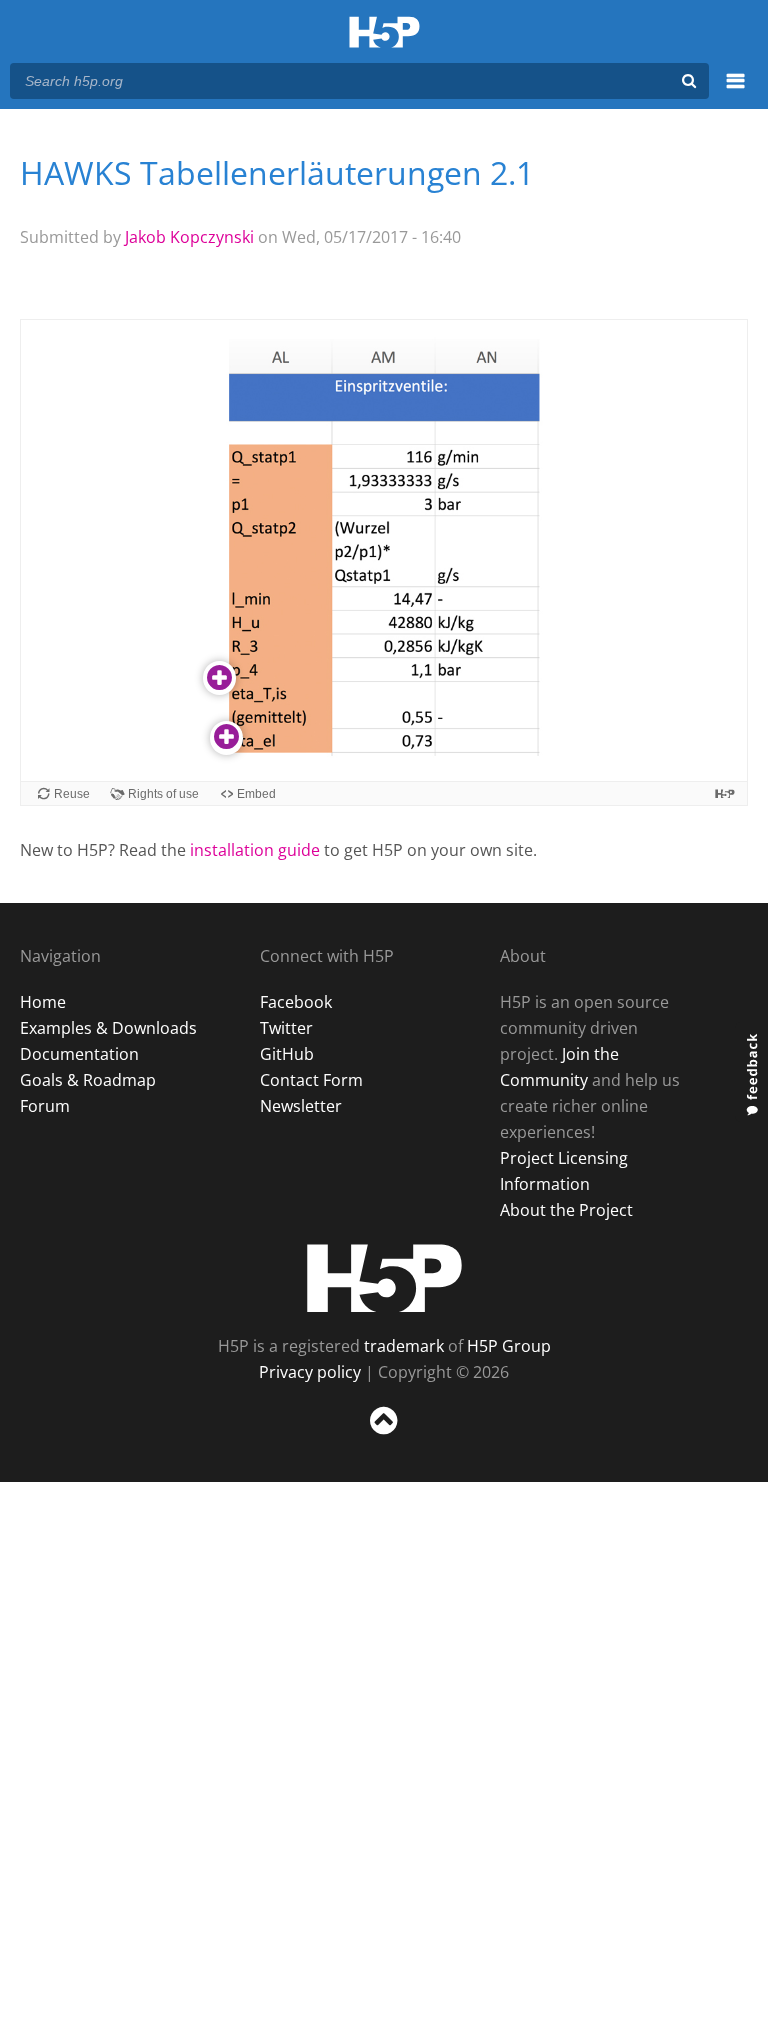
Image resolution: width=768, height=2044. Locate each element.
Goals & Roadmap (88, 1080)
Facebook (296, 1002)
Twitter (286, 1028)
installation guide (255, 850)
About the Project (566, 1210)
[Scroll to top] (384, 1438)
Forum (45, 1106)
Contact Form (311, 1080)
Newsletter (301, 1106)
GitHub (287, 1054)
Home (43, 1002)
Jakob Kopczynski (189, 237)
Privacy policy (310, 1372)
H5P (384, 1278)
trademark (404, 1346)
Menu (735, 92)
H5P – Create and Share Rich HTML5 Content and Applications (384, 33)
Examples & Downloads (108, 1028)
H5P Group (509, 1346)
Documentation (79, 1054)
